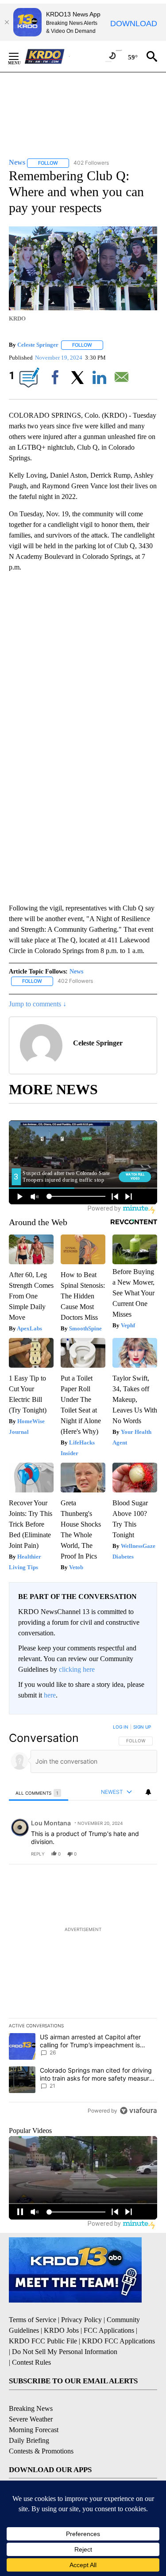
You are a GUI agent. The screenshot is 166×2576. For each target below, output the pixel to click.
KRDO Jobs (61, 2330)
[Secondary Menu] (20, 56)
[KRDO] (47, 56)
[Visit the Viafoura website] (138, 2111)
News (76, 971)
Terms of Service (33, 2320)
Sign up (142, 1727)
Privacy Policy (81, 2320)
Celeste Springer (38, 345)
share (122, 1854)
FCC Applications (109, 2330)
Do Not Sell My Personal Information (65, 2352)
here (50, 1695)
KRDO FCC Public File (43, 2341)
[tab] (39, 1793)
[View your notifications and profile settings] (148, 1792)
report (142, 1854)
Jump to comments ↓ (38, 1004)
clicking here (77, 1669)
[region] (83, 1921)
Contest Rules (31, 2362)
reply (38, 1854)
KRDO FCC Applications (118, 2341)
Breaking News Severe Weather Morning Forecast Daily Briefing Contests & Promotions (41, 2430)
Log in (121, 1727)
